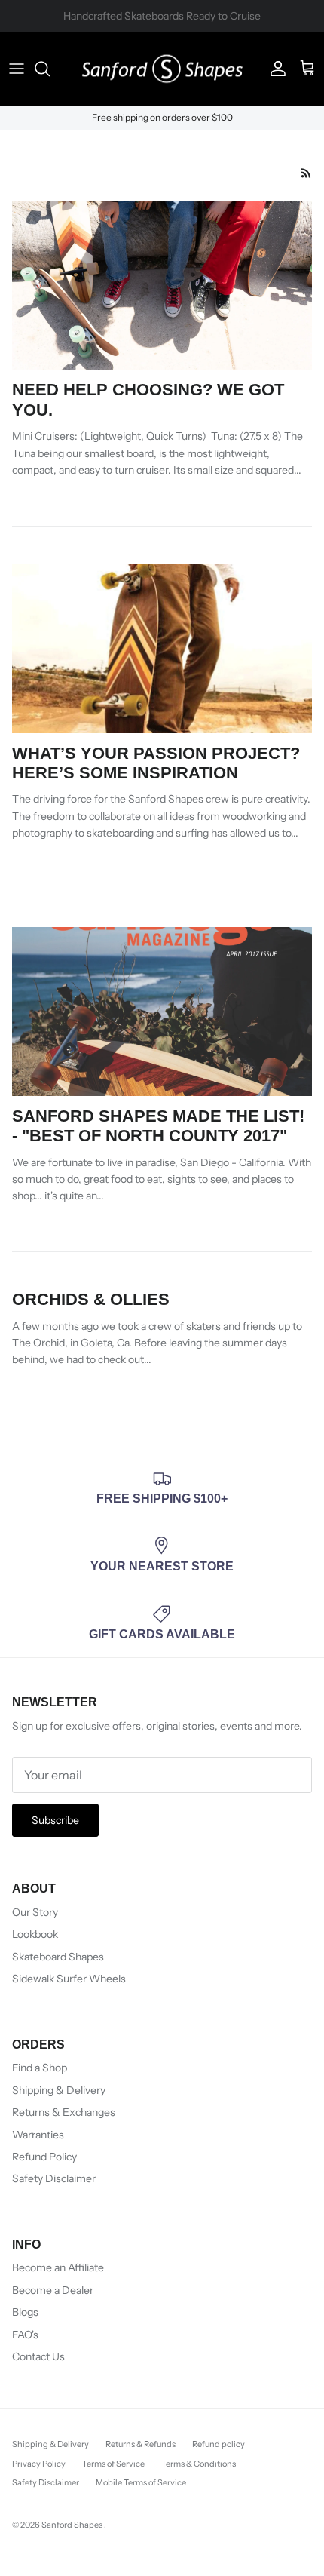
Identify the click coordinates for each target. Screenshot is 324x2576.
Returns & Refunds (141, 2444)
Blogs (25, 2312)
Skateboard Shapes (58, 1957)
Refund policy (219, 2444)
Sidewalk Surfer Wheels (69, 1979)
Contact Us (38, 2356)
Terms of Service (113, 2464)
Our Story (35, 1912)
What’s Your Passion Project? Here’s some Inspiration (156, 763)
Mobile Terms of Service (141, 2482)
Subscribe (55, 1820)
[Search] (50, 69)
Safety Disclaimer (54, 2178)
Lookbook (35, 1934)
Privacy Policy (39, 2464)
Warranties (38, 2135)
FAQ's (25, 2335)
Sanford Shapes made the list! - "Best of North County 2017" (158, 1126)
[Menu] (17, 69)
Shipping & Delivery (59, 2090)
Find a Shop (40, 2068)
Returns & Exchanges (64, 2112)
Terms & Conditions (199, 2464)
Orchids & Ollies (91, 1299)
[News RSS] (306, 173)
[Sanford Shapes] (162, 69)
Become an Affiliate (58, 2267)
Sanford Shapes (73, 2525)
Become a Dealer (53, 2290)
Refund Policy (44, 2157)
